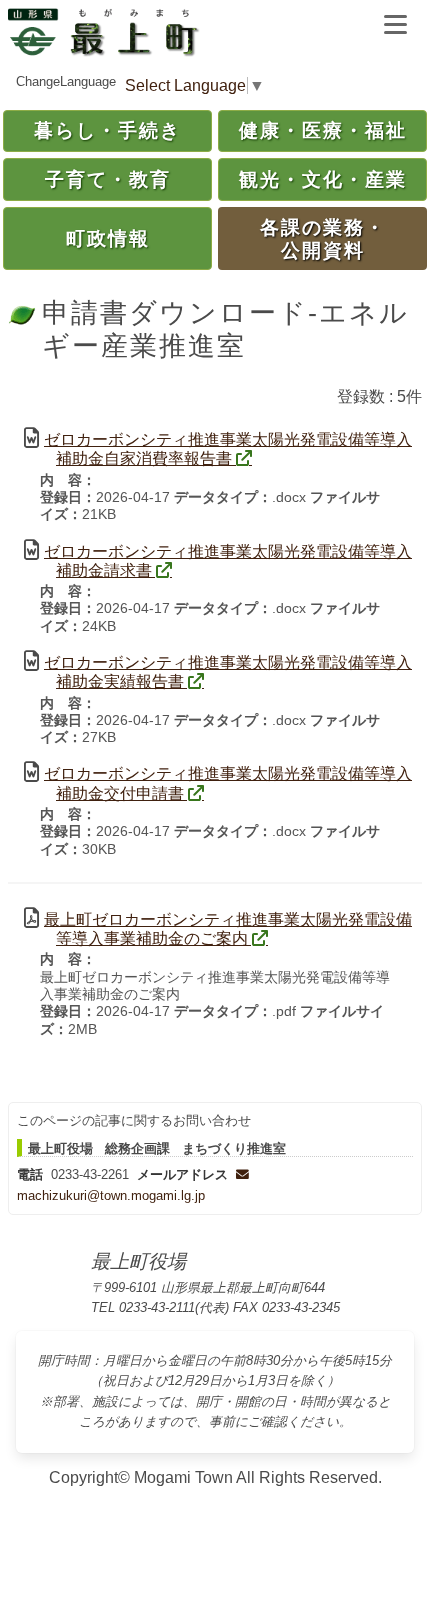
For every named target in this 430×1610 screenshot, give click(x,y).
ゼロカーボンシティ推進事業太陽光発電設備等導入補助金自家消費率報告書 (228, 449)
